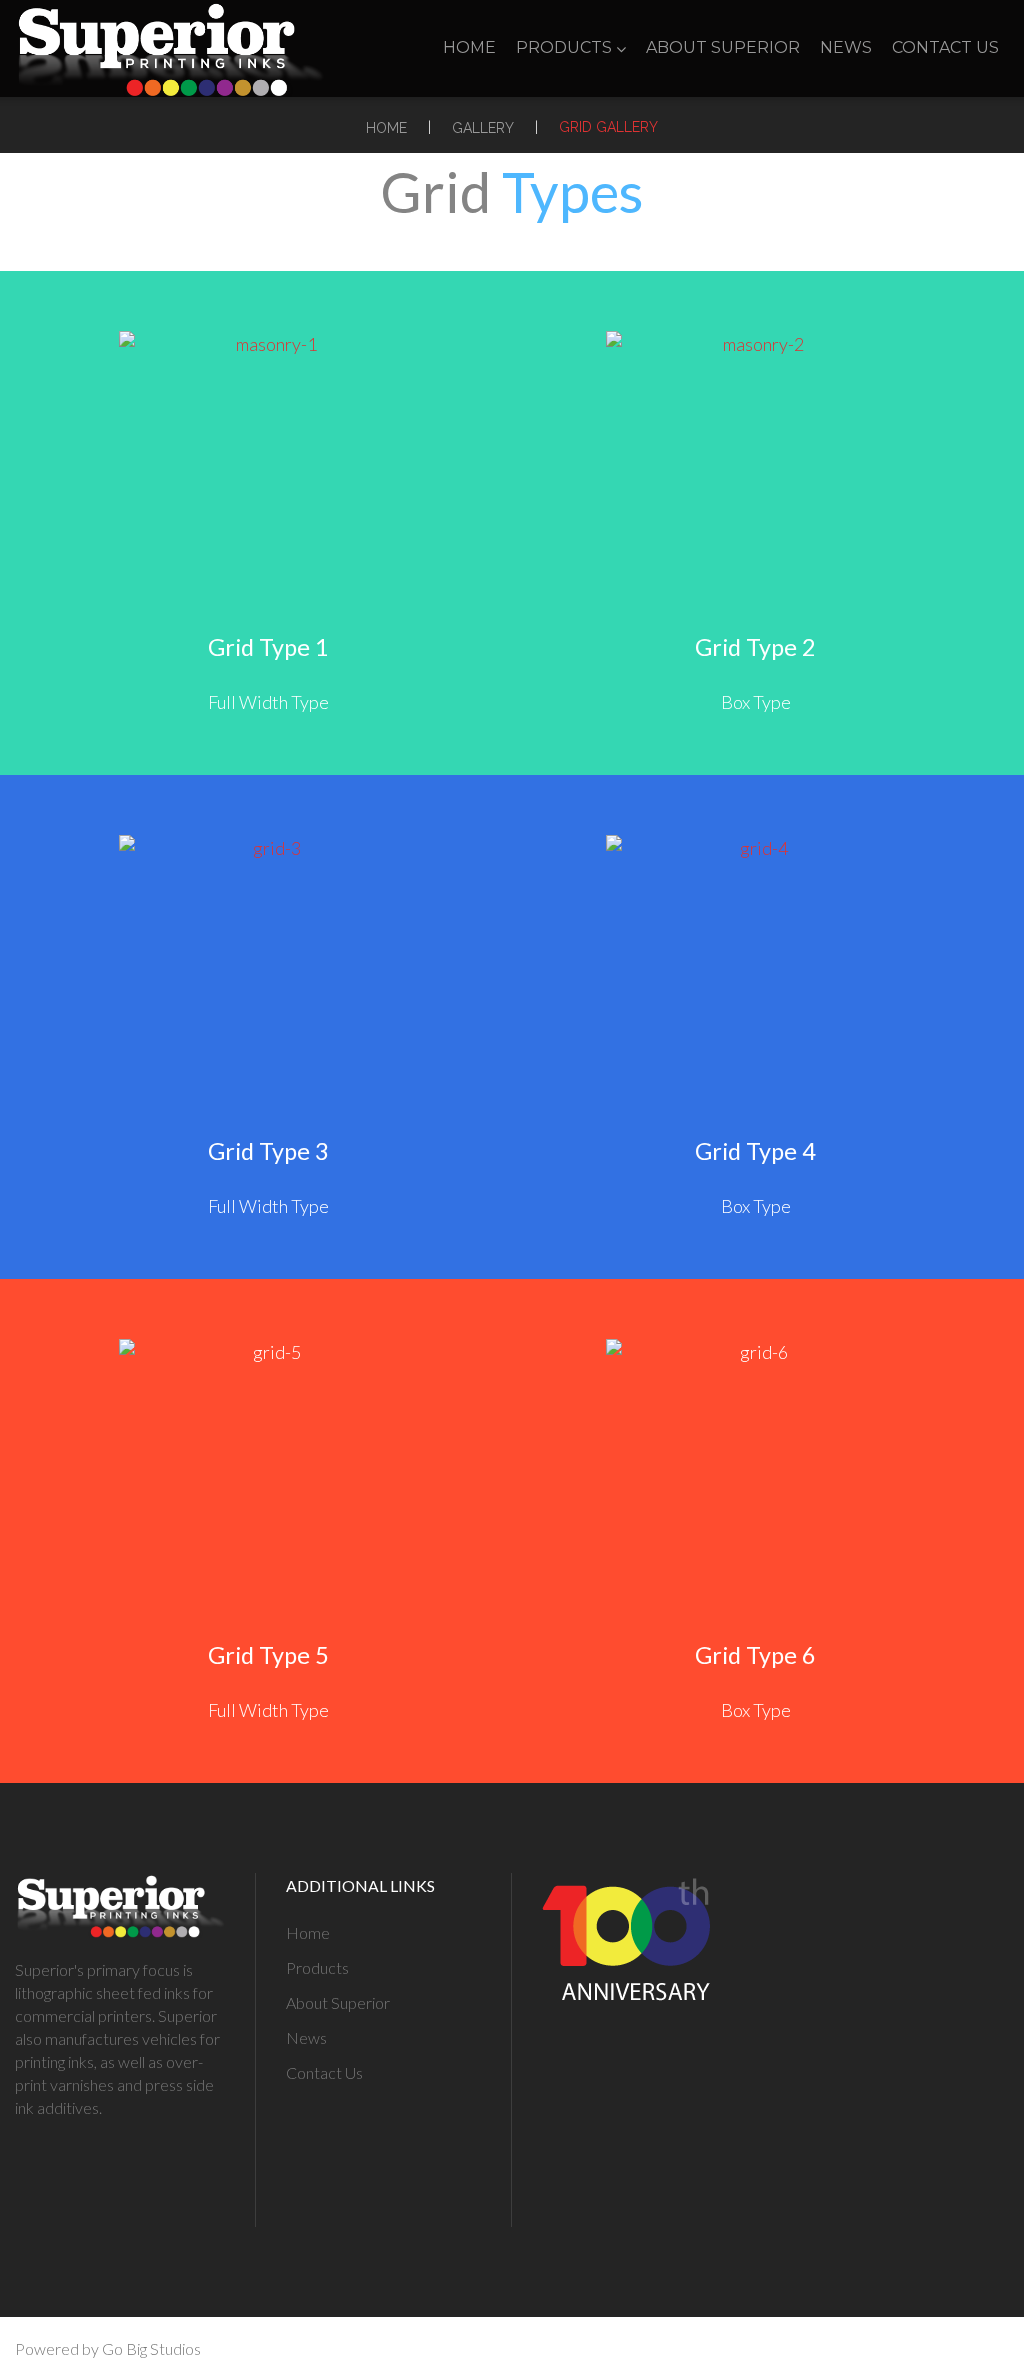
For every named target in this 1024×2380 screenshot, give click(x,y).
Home (469, 47)
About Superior (723, 47)
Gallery (483, 128)
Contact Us (945, 47)
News (846, 47)
